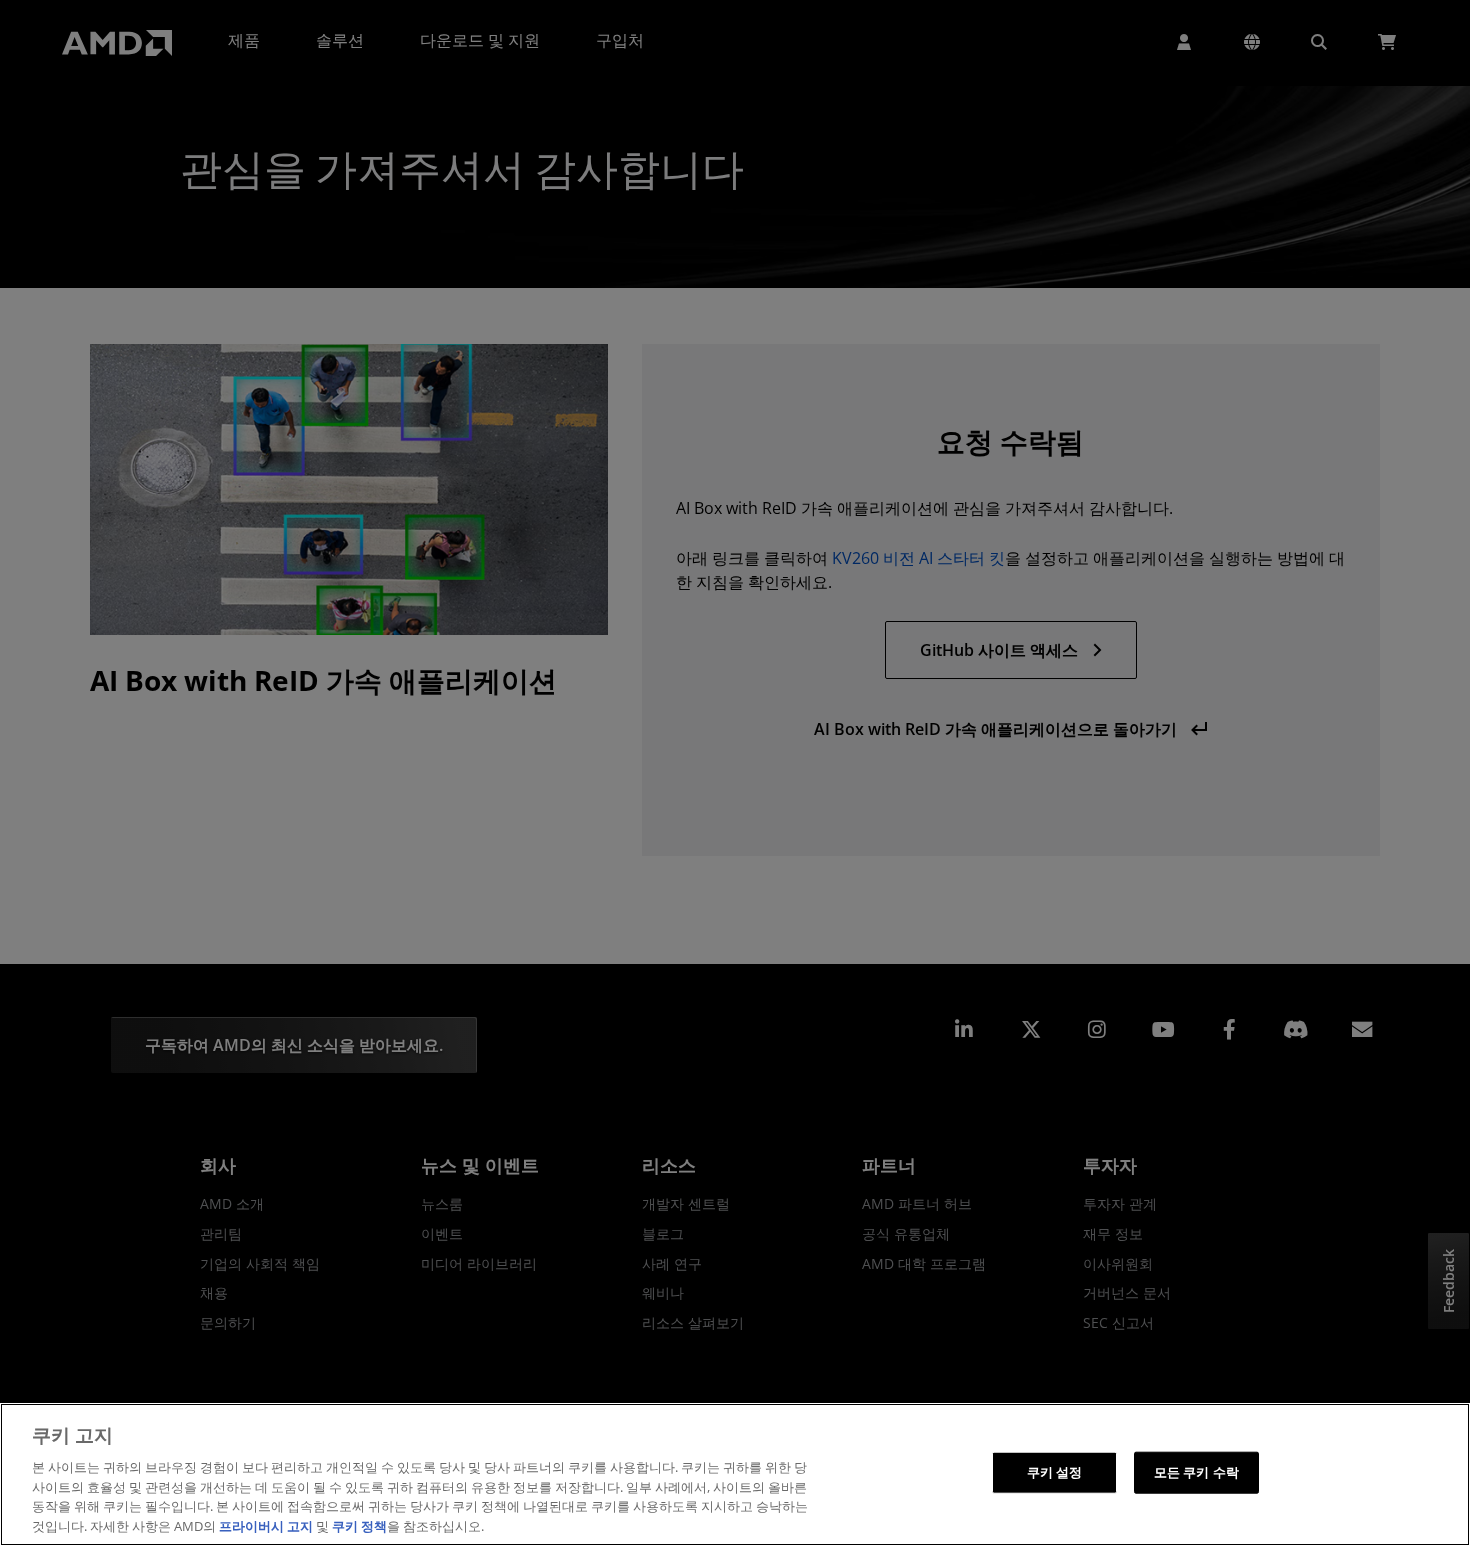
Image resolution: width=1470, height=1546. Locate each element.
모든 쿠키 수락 (1196, 1472)
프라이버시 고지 (266, 1525)
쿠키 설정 (1055, 1472)
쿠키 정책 (359, 1525)
